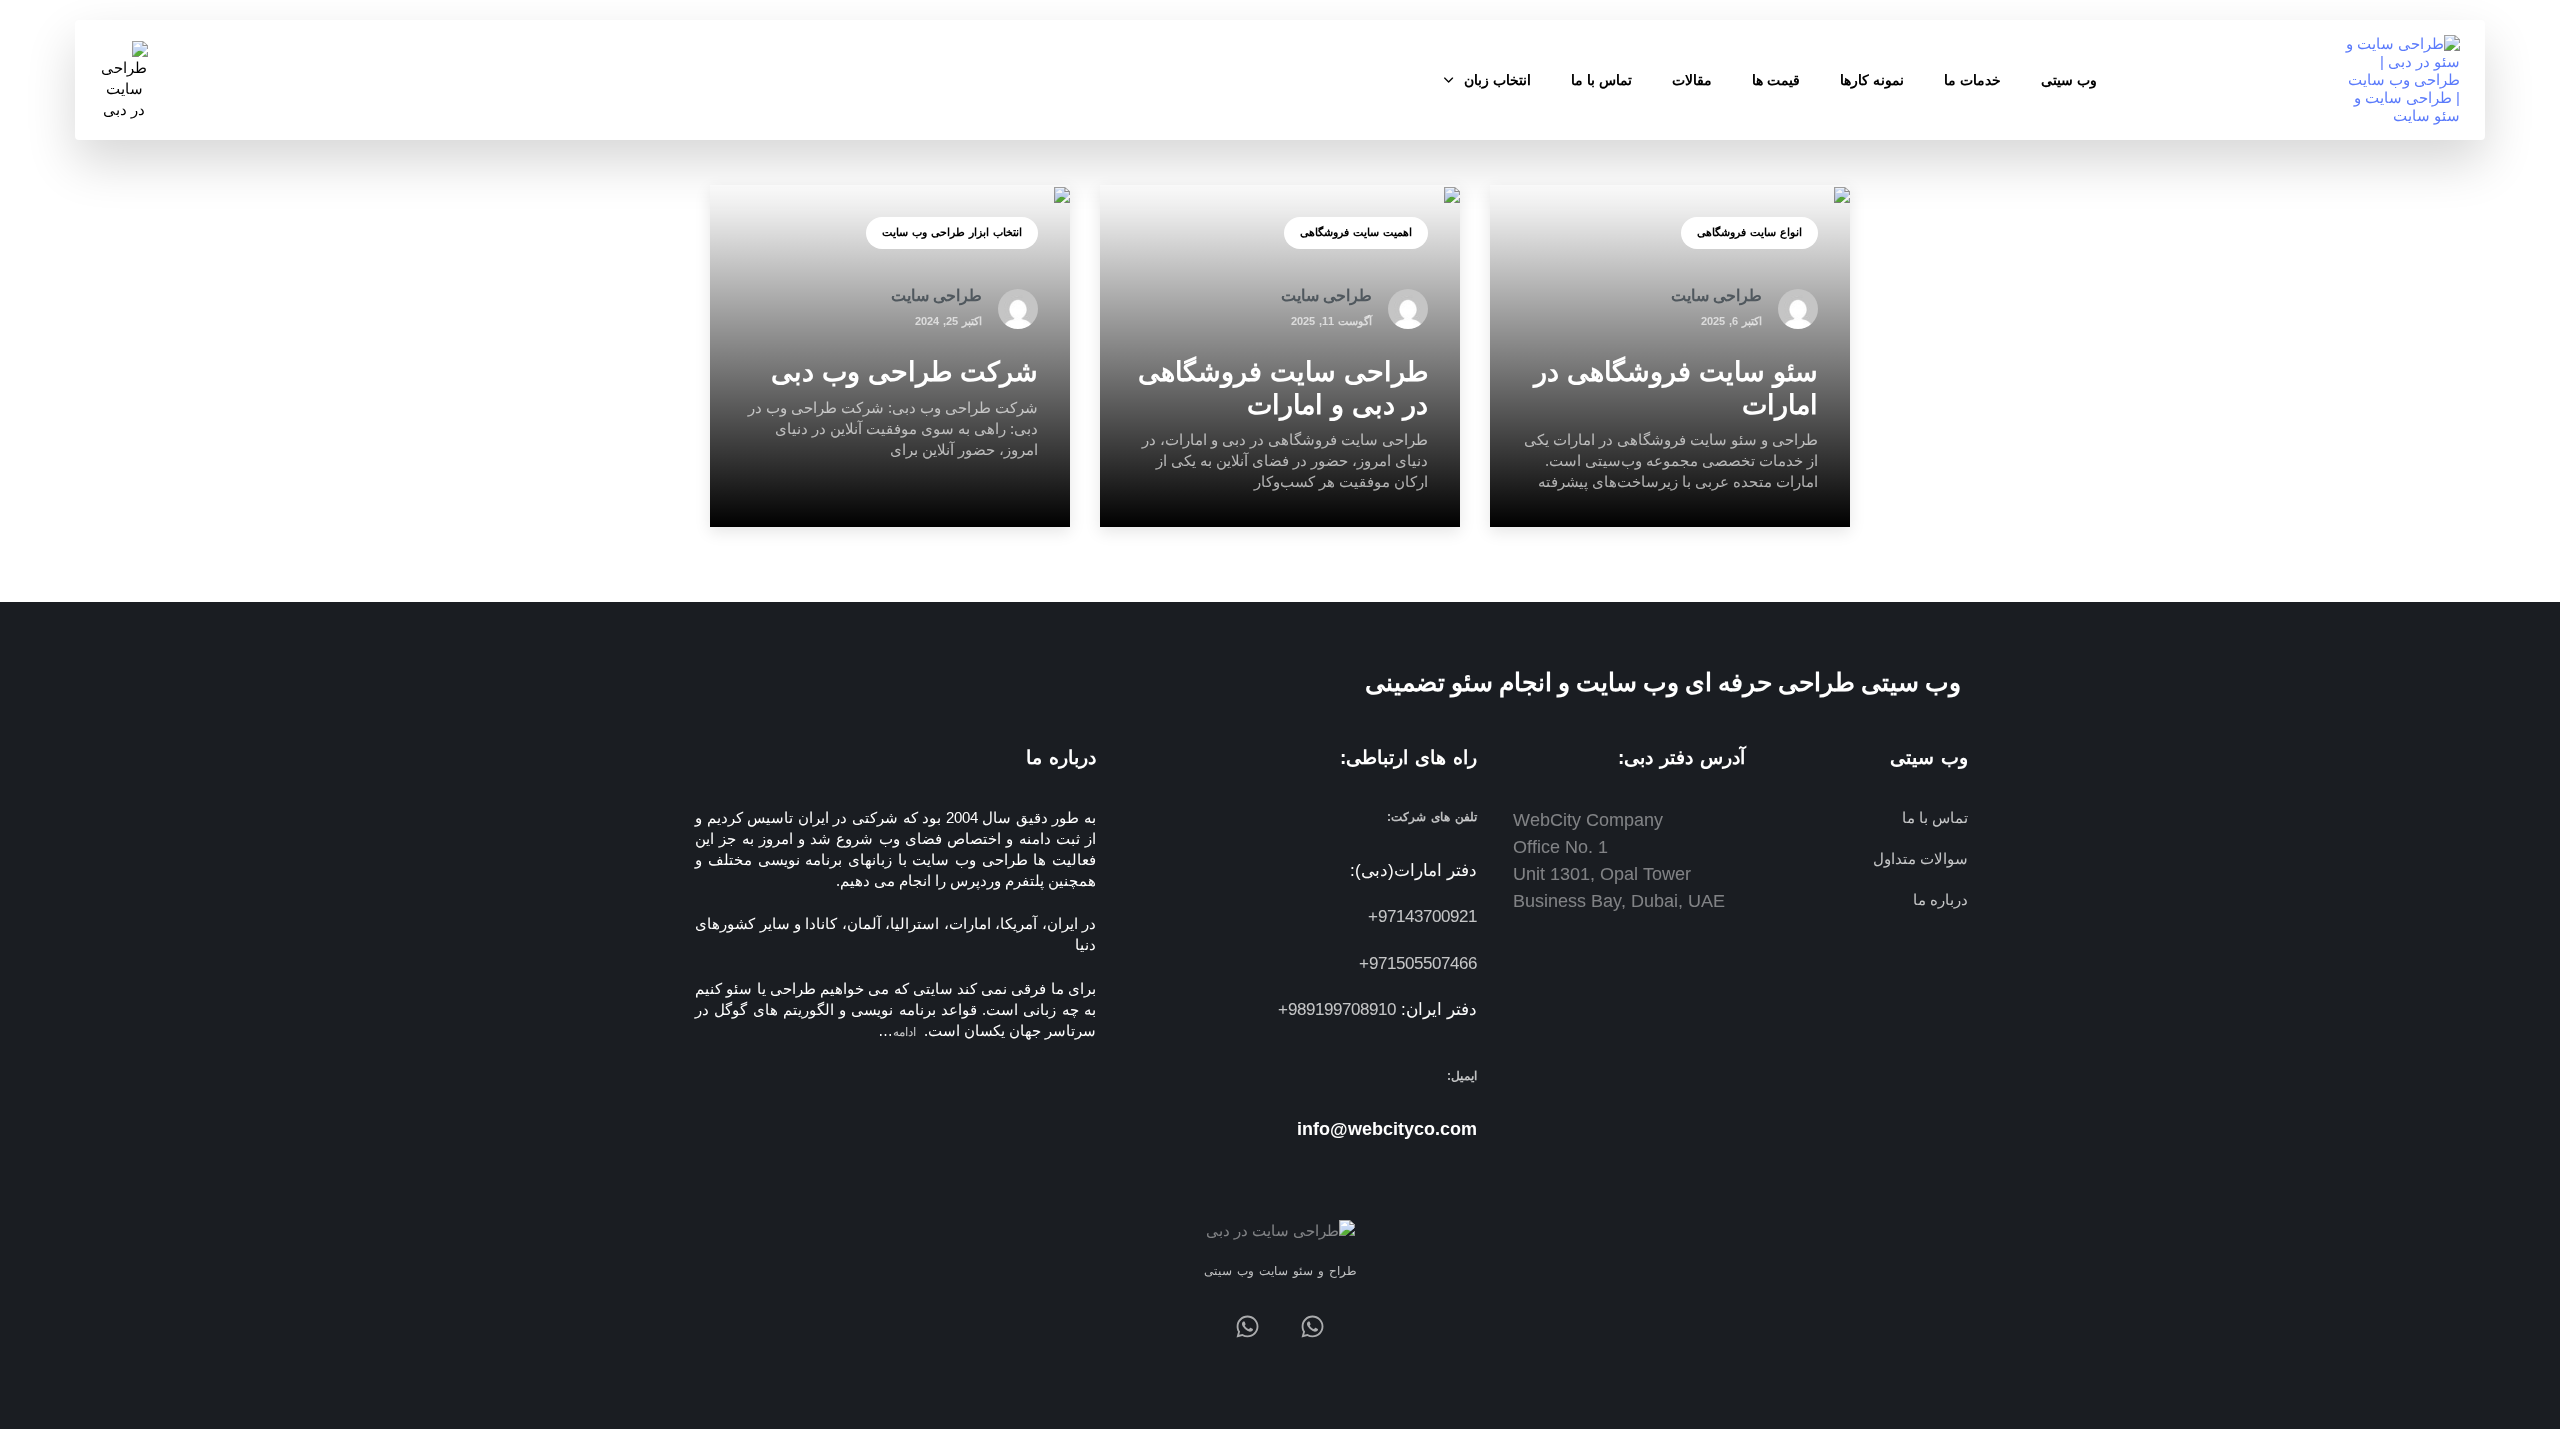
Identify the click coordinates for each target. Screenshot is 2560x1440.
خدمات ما (1972, 80)
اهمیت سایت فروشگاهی (1356, 232)
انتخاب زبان (1497, 80)
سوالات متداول (1920, 858)
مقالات (1692, 80)
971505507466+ (1418, 963)
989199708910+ (1337, 1009)
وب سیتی (2069, 80)
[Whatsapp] (1312, 1326)
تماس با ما (1601, 80)
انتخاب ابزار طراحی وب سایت (952, 232)
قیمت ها (1776, 80)
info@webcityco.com (1387, 1129)
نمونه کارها (1872, 80)
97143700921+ (1422, 916)
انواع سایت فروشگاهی (1749, 232)
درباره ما (1940, 899)
